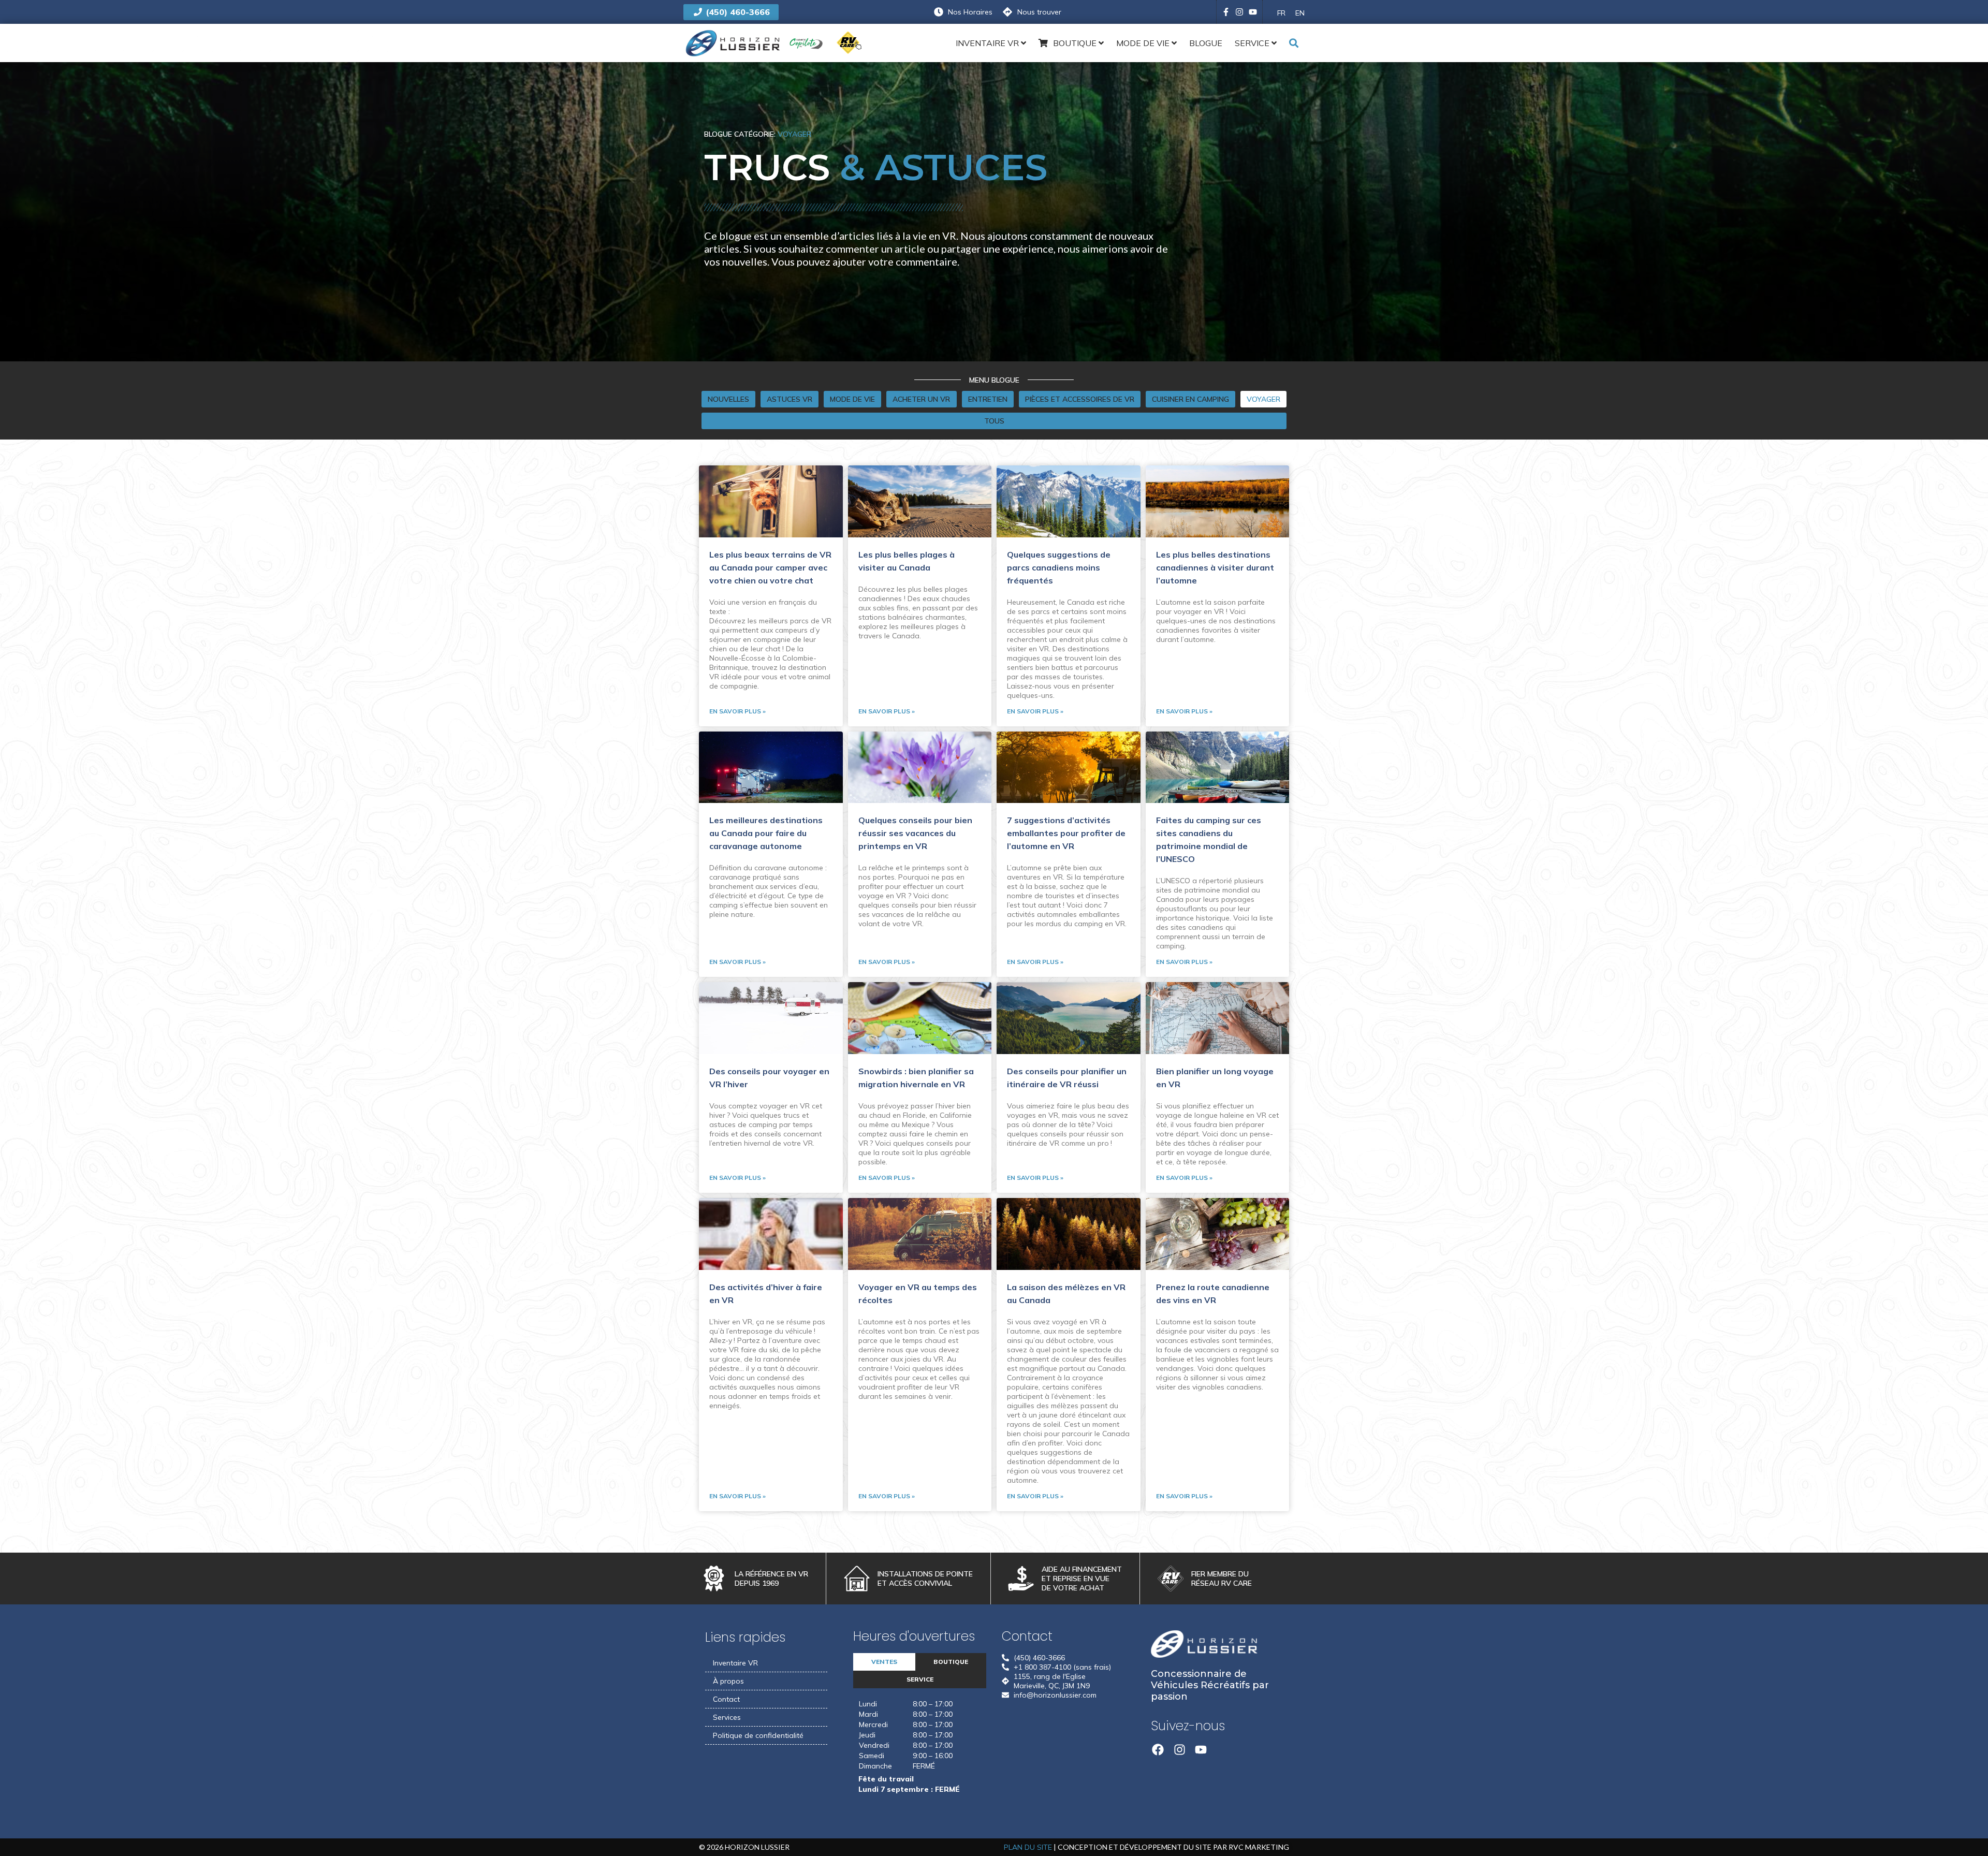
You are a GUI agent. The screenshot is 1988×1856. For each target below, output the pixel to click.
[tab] (884, 1662)
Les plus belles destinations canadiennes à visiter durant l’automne (1215, 567)
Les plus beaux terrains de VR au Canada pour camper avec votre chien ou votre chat (770, 567)
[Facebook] (1158, 1750)
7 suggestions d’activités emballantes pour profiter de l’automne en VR (1066, 833)
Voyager (794, 134)
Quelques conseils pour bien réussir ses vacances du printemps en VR (915, 833)
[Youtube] (1253, 12)
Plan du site (1028, 1847)
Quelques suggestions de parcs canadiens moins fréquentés (1059, 567)
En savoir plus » (737, 711)
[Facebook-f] (1226, 12)
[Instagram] (1239, 12)
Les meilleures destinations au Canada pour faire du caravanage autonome (766, 833)
